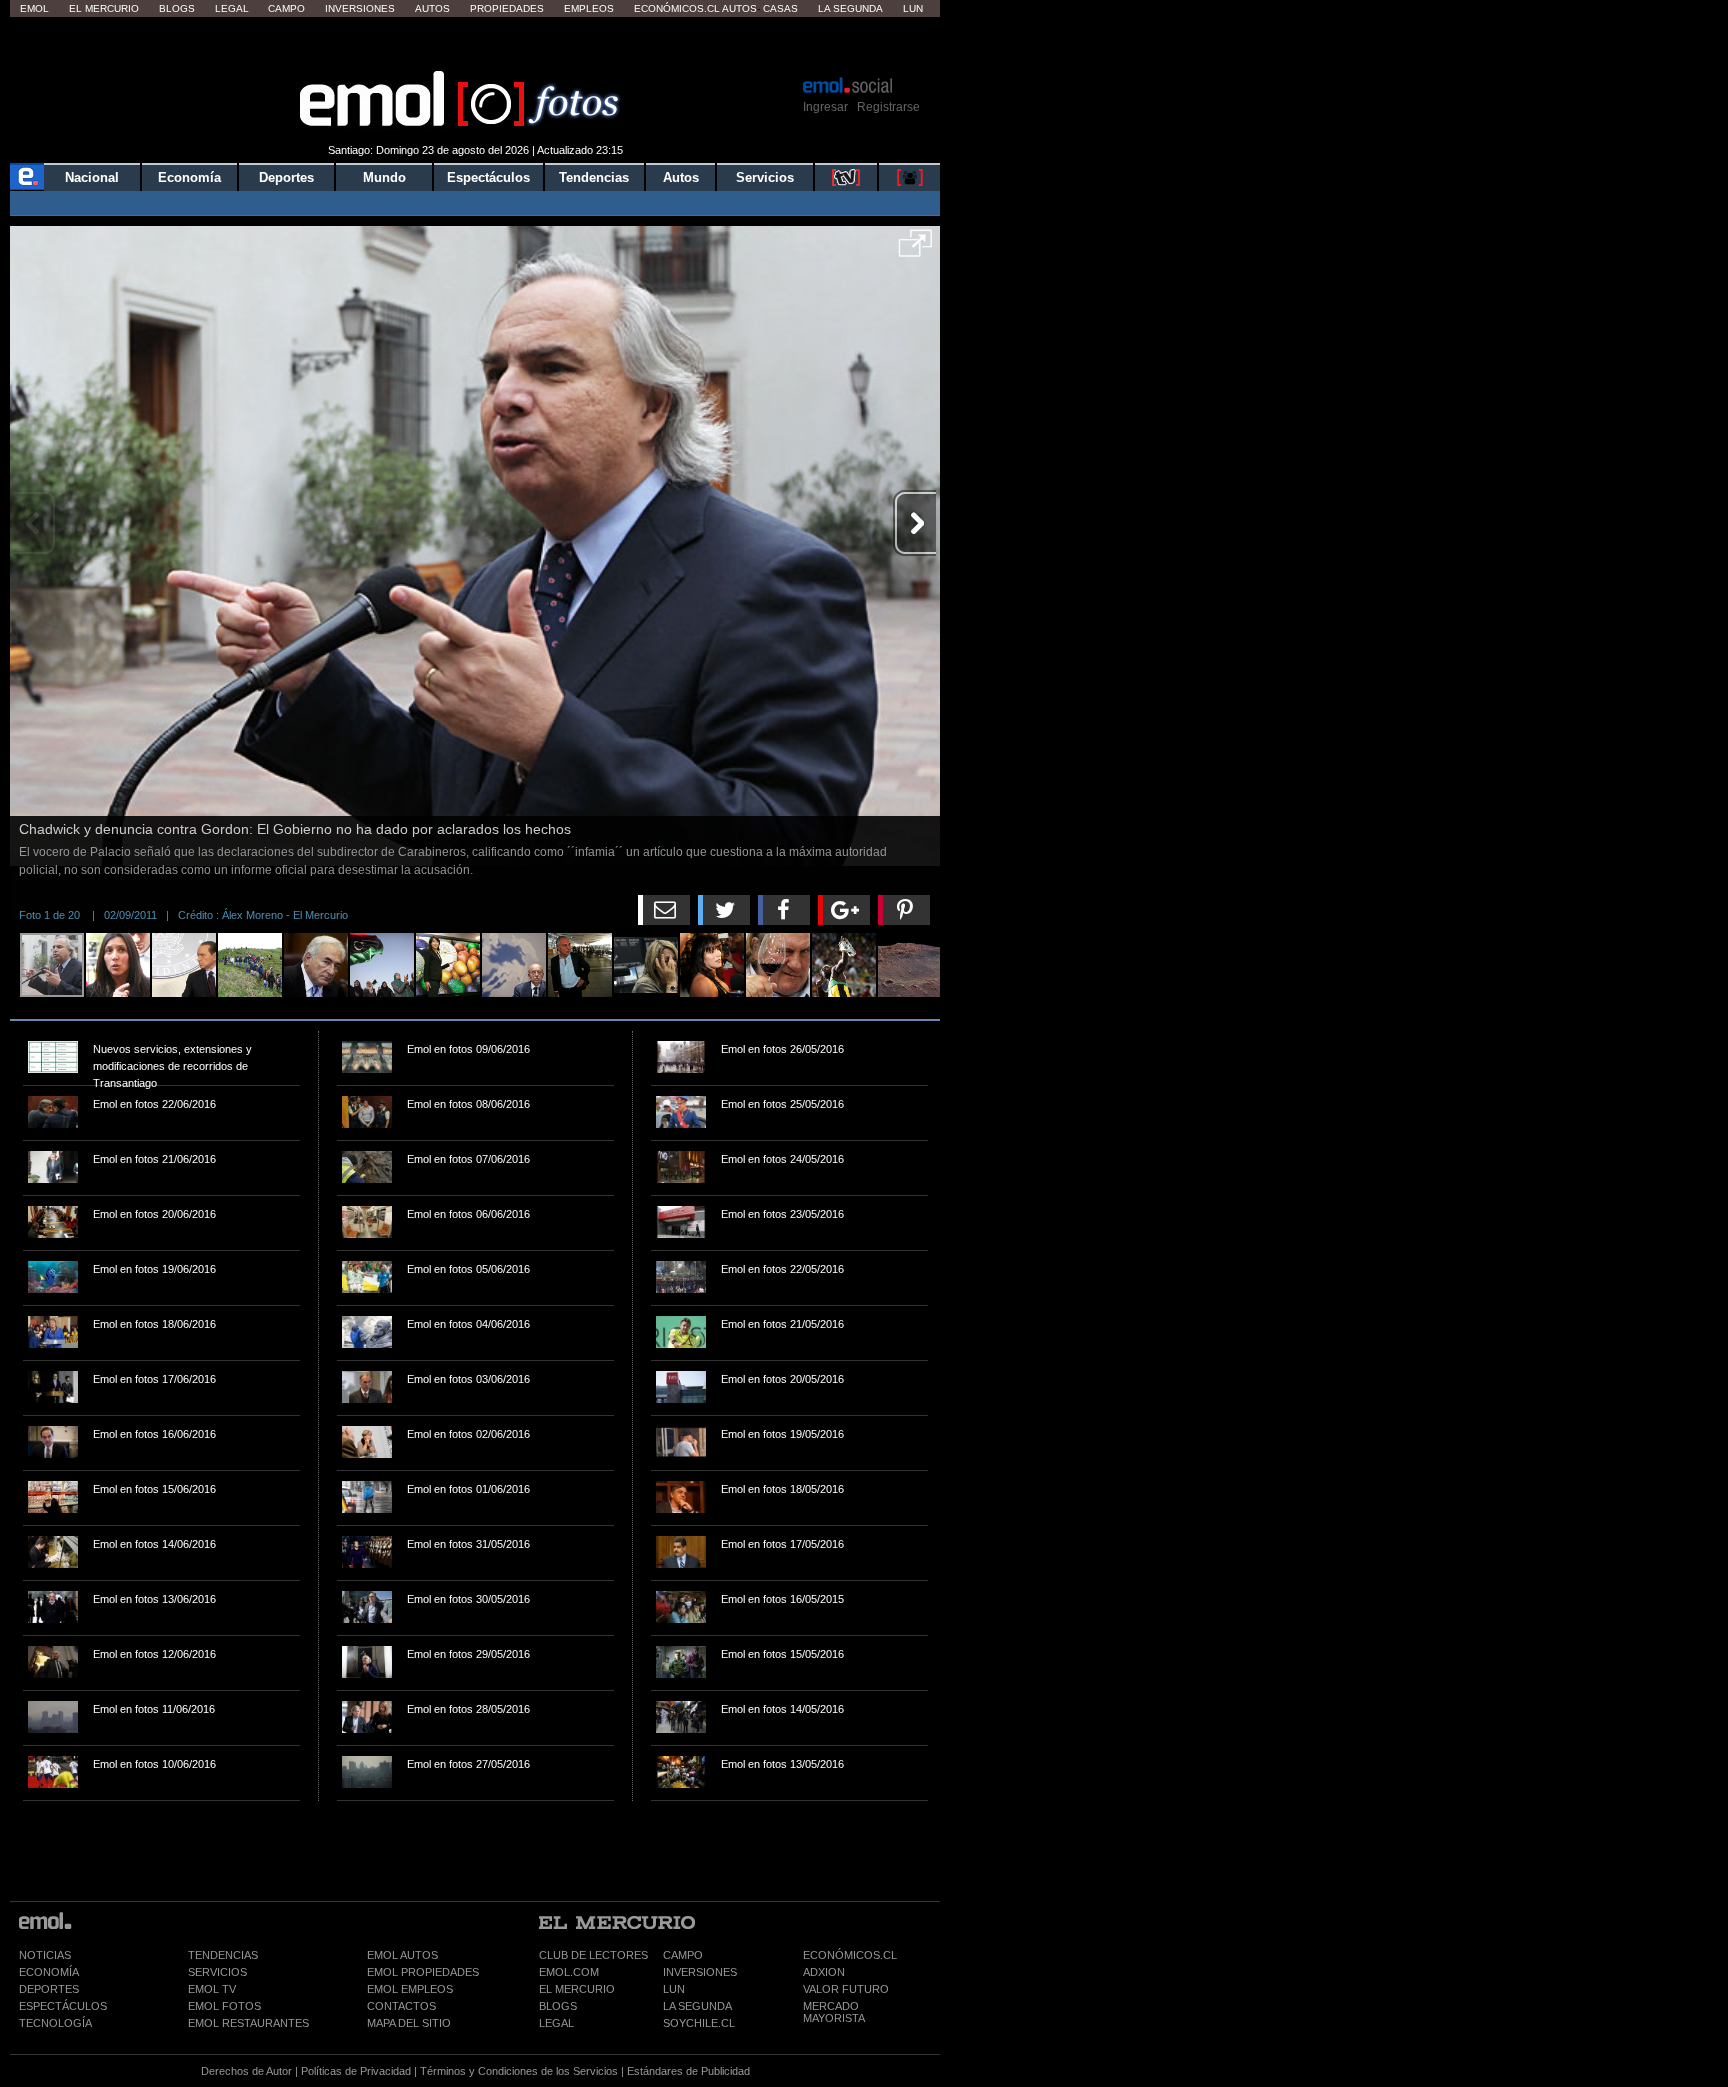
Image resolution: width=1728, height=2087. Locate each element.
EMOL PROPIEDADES (423, 1972)
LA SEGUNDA (697, 2006)
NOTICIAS (45, 1955)
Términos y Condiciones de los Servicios (519, 2071)
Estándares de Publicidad (688, 2071)
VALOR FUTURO (846, 1989)
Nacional (92, 177)
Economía (189, 177)
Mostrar (475, 45)
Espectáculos (488, 177)
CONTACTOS (401, 2006)
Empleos (589, 8)
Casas (780, 8)
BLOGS (558, 2006)
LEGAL (556, 2023)
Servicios (765, 177)
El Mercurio (104, 8)
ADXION (824, 1972)
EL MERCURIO (577, 1989)
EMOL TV (212, 1989)
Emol (34, 8)
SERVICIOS (217, 1972)
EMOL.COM (569, 1972)
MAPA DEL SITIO (409, 2023)
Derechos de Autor (246, 2071)
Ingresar (825, 107)
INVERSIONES (700, 1972)
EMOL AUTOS (402, 1955)
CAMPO (683, 1955)
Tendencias (594, 177)
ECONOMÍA (49, 1972)
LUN (674, 1989)
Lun (913, 8)
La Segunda (850, 8)
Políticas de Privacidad (356, 2071)
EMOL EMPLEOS (410, 1989)
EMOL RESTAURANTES (248, 2023)
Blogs (177, 8)
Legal (232, 8)
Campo (286, 8)
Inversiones (360, 8)
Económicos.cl (677, 8)
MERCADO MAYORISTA (834, 2012)
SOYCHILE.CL (699, 2023)
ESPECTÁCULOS (63, 2006)
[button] (915, 250)
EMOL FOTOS (224, 2006)
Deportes (286, 177)
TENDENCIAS (223, 1955)
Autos (432, 8)
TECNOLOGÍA (55, 2023)
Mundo (384, 177)
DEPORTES (49, 1989)
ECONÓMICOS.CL (850, 1955)
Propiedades (507, 8)
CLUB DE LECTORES (593, 1955)
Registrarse (888, 107)
